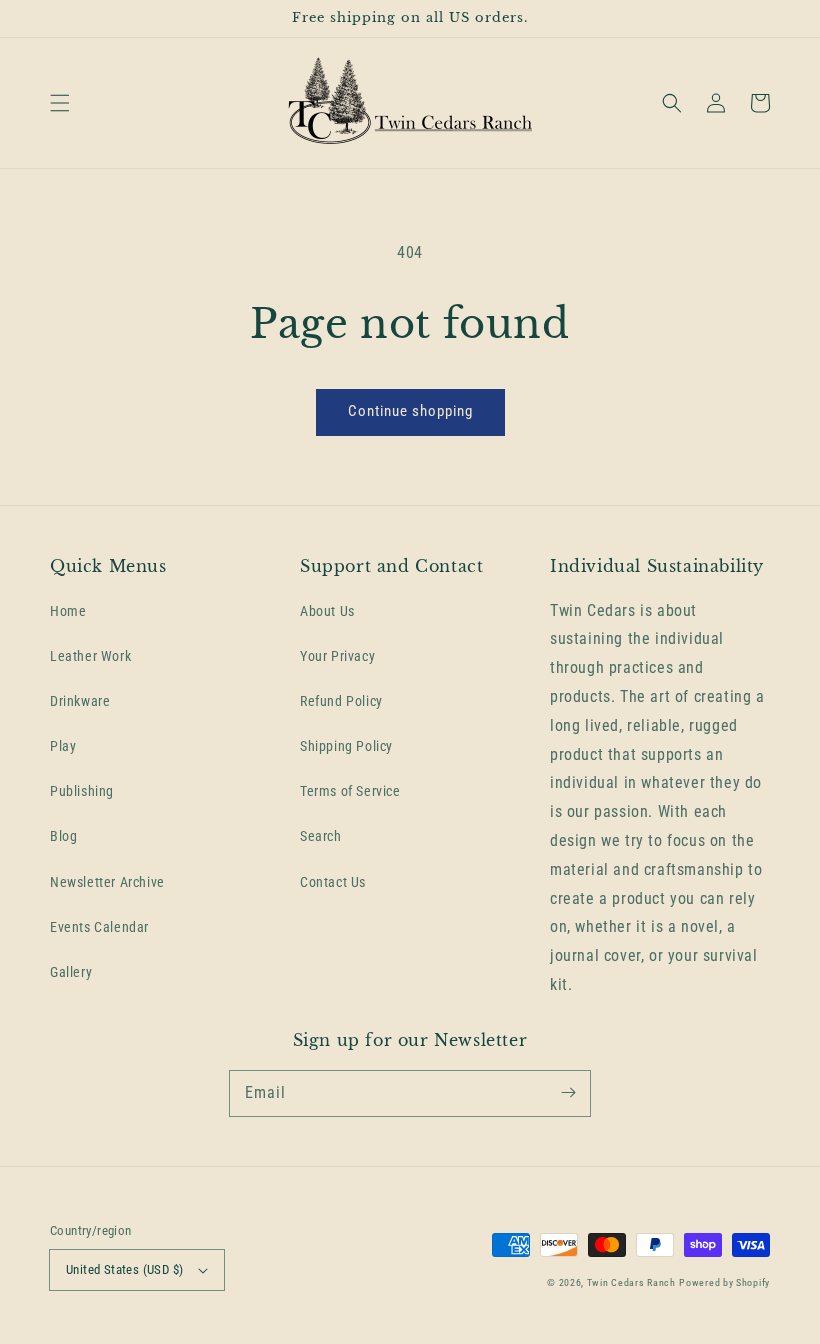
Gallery (71, 972)
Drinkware (80, 701)
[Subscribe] (568, 1093)
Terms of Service (350, 791)
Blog (63, 836)
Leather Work (90, 656)
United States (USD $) (124, 1269)
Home (68, 611)
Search (321, 836)
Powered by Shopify (724, 1282)
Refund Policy (341, 701)
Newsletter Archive (107, 882)
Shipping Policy (346, 746)
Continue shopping (410, 411)
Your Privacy (337, 656)
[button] (60, 103)
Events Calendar (99, 927)
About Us (327, 611)
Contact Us (333, 882)
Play (63, 746)
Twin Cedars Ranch (631, 1282)
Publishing (82, 791)
